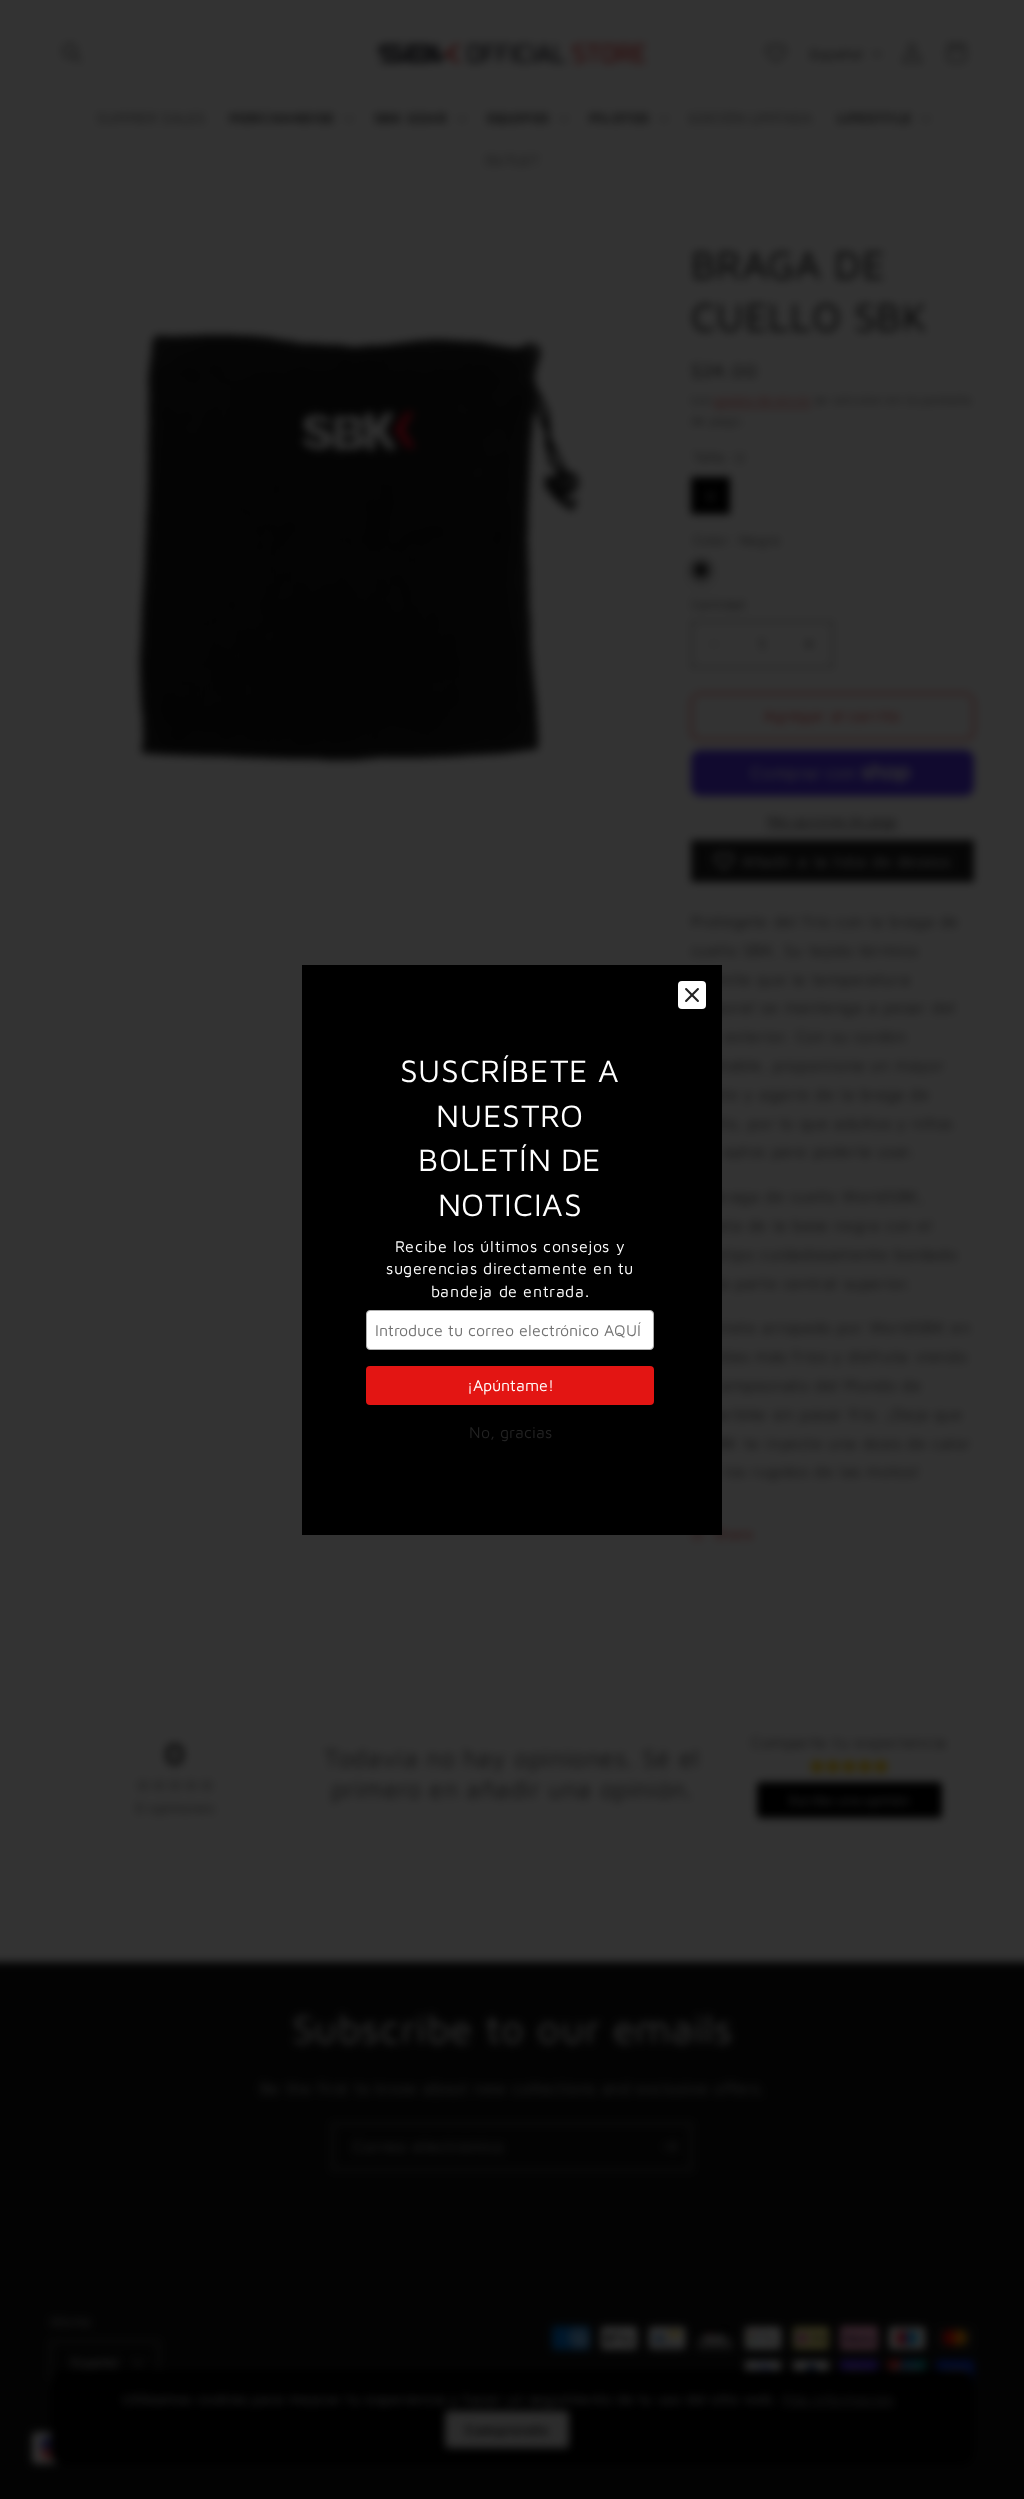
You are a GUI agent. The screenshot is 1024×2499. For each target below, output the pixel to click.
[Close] (692, 995)
